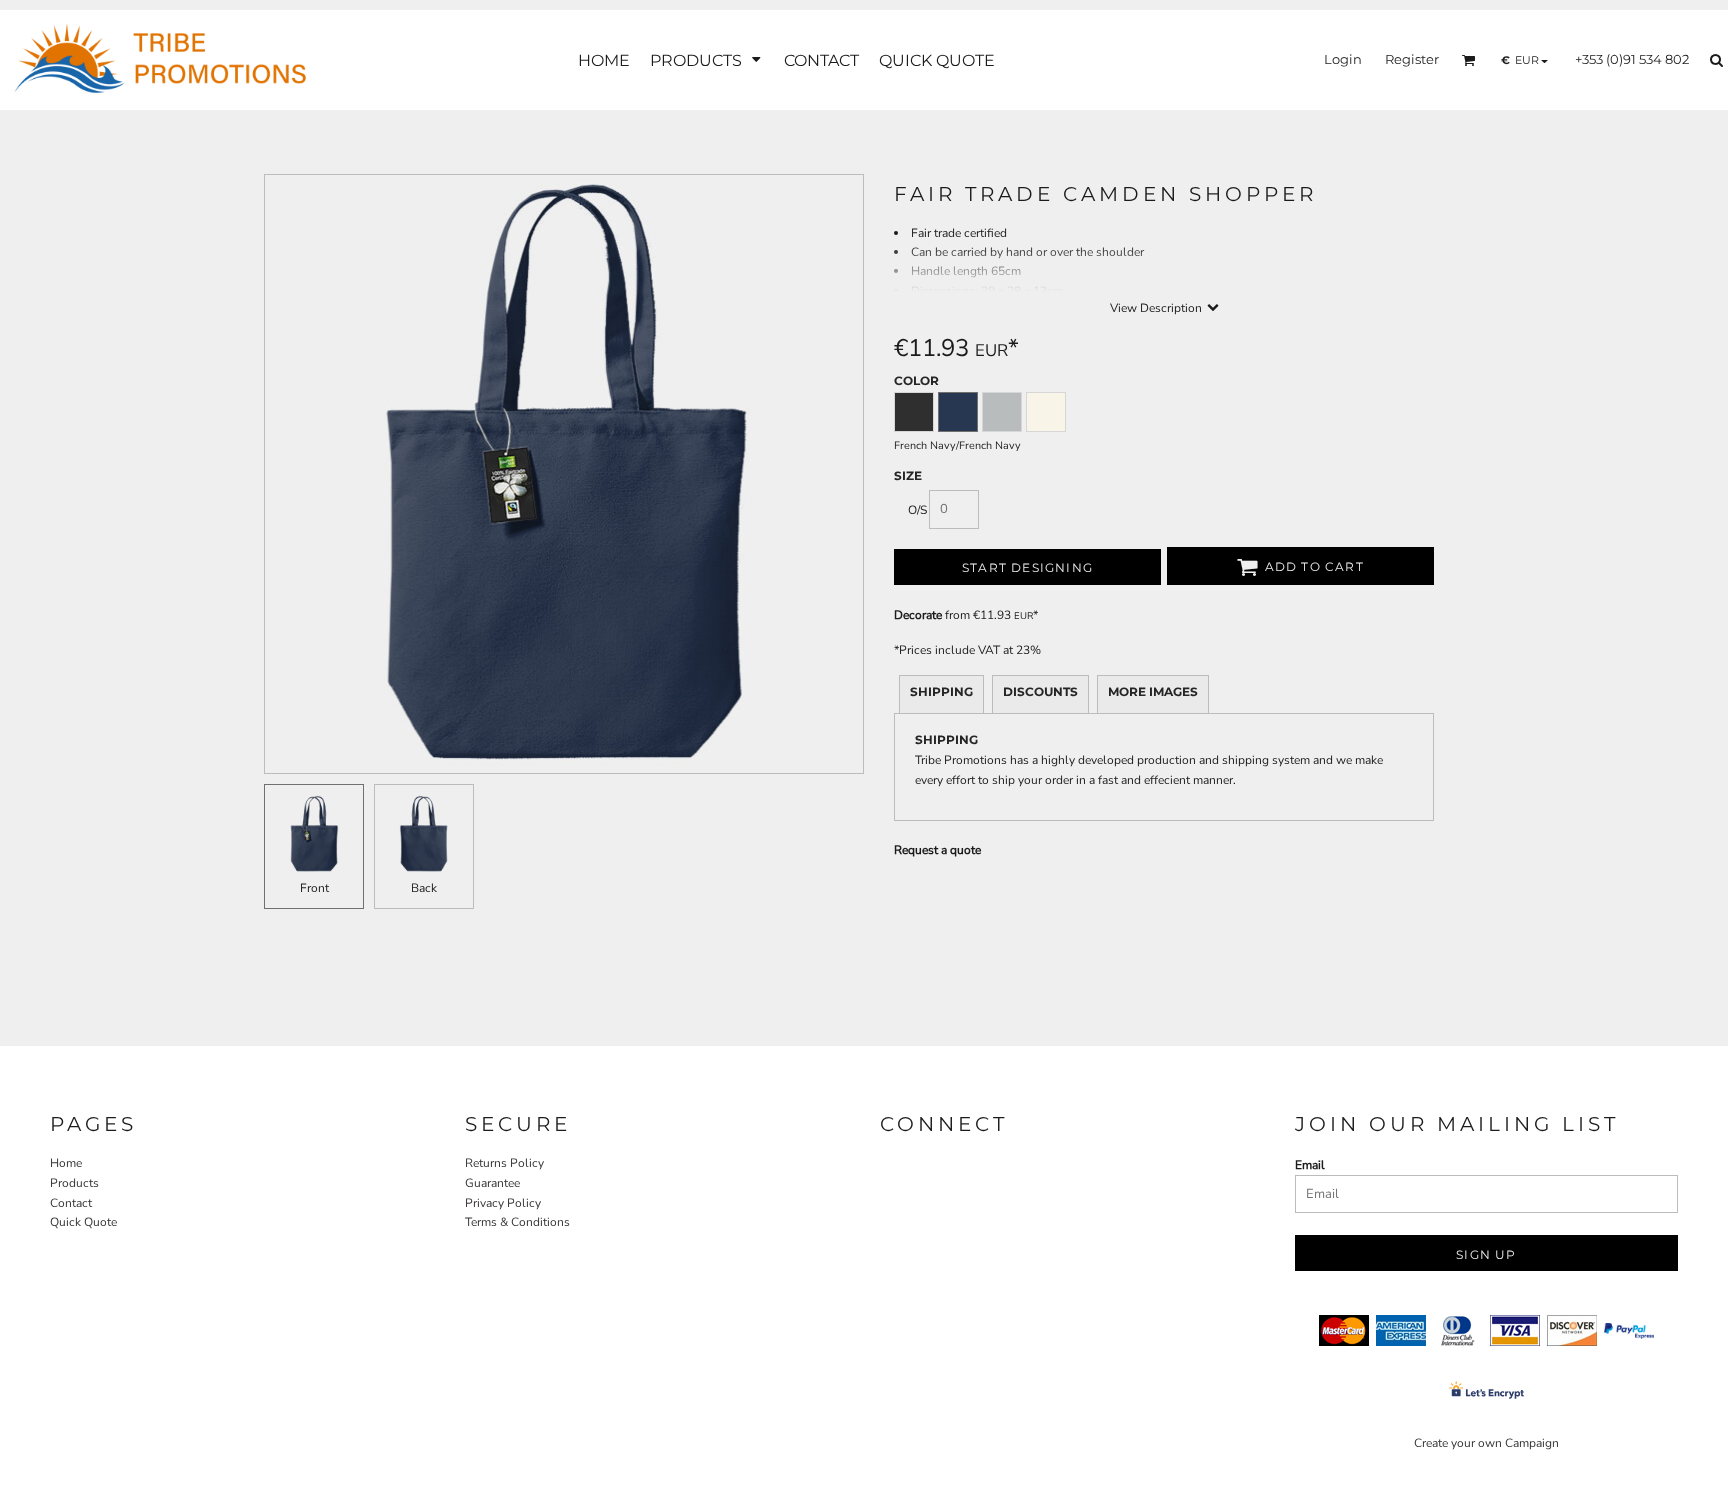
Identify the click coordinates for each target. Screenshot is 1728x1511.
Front (314, 888)
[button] (707, 60)
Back (424, 888)
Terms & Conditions (517, 1222)
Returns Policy (504, 1163)
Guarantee (492, 1183)
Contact (71, 1203)
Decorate (918, 615)
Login (1343, 59)
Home (66, 1163)
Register (1412, 59)
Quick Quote (83, 1222)
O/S (917, 510)
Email (1310, 1165)
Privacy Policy (503, 1203)
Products (74, 1183)
